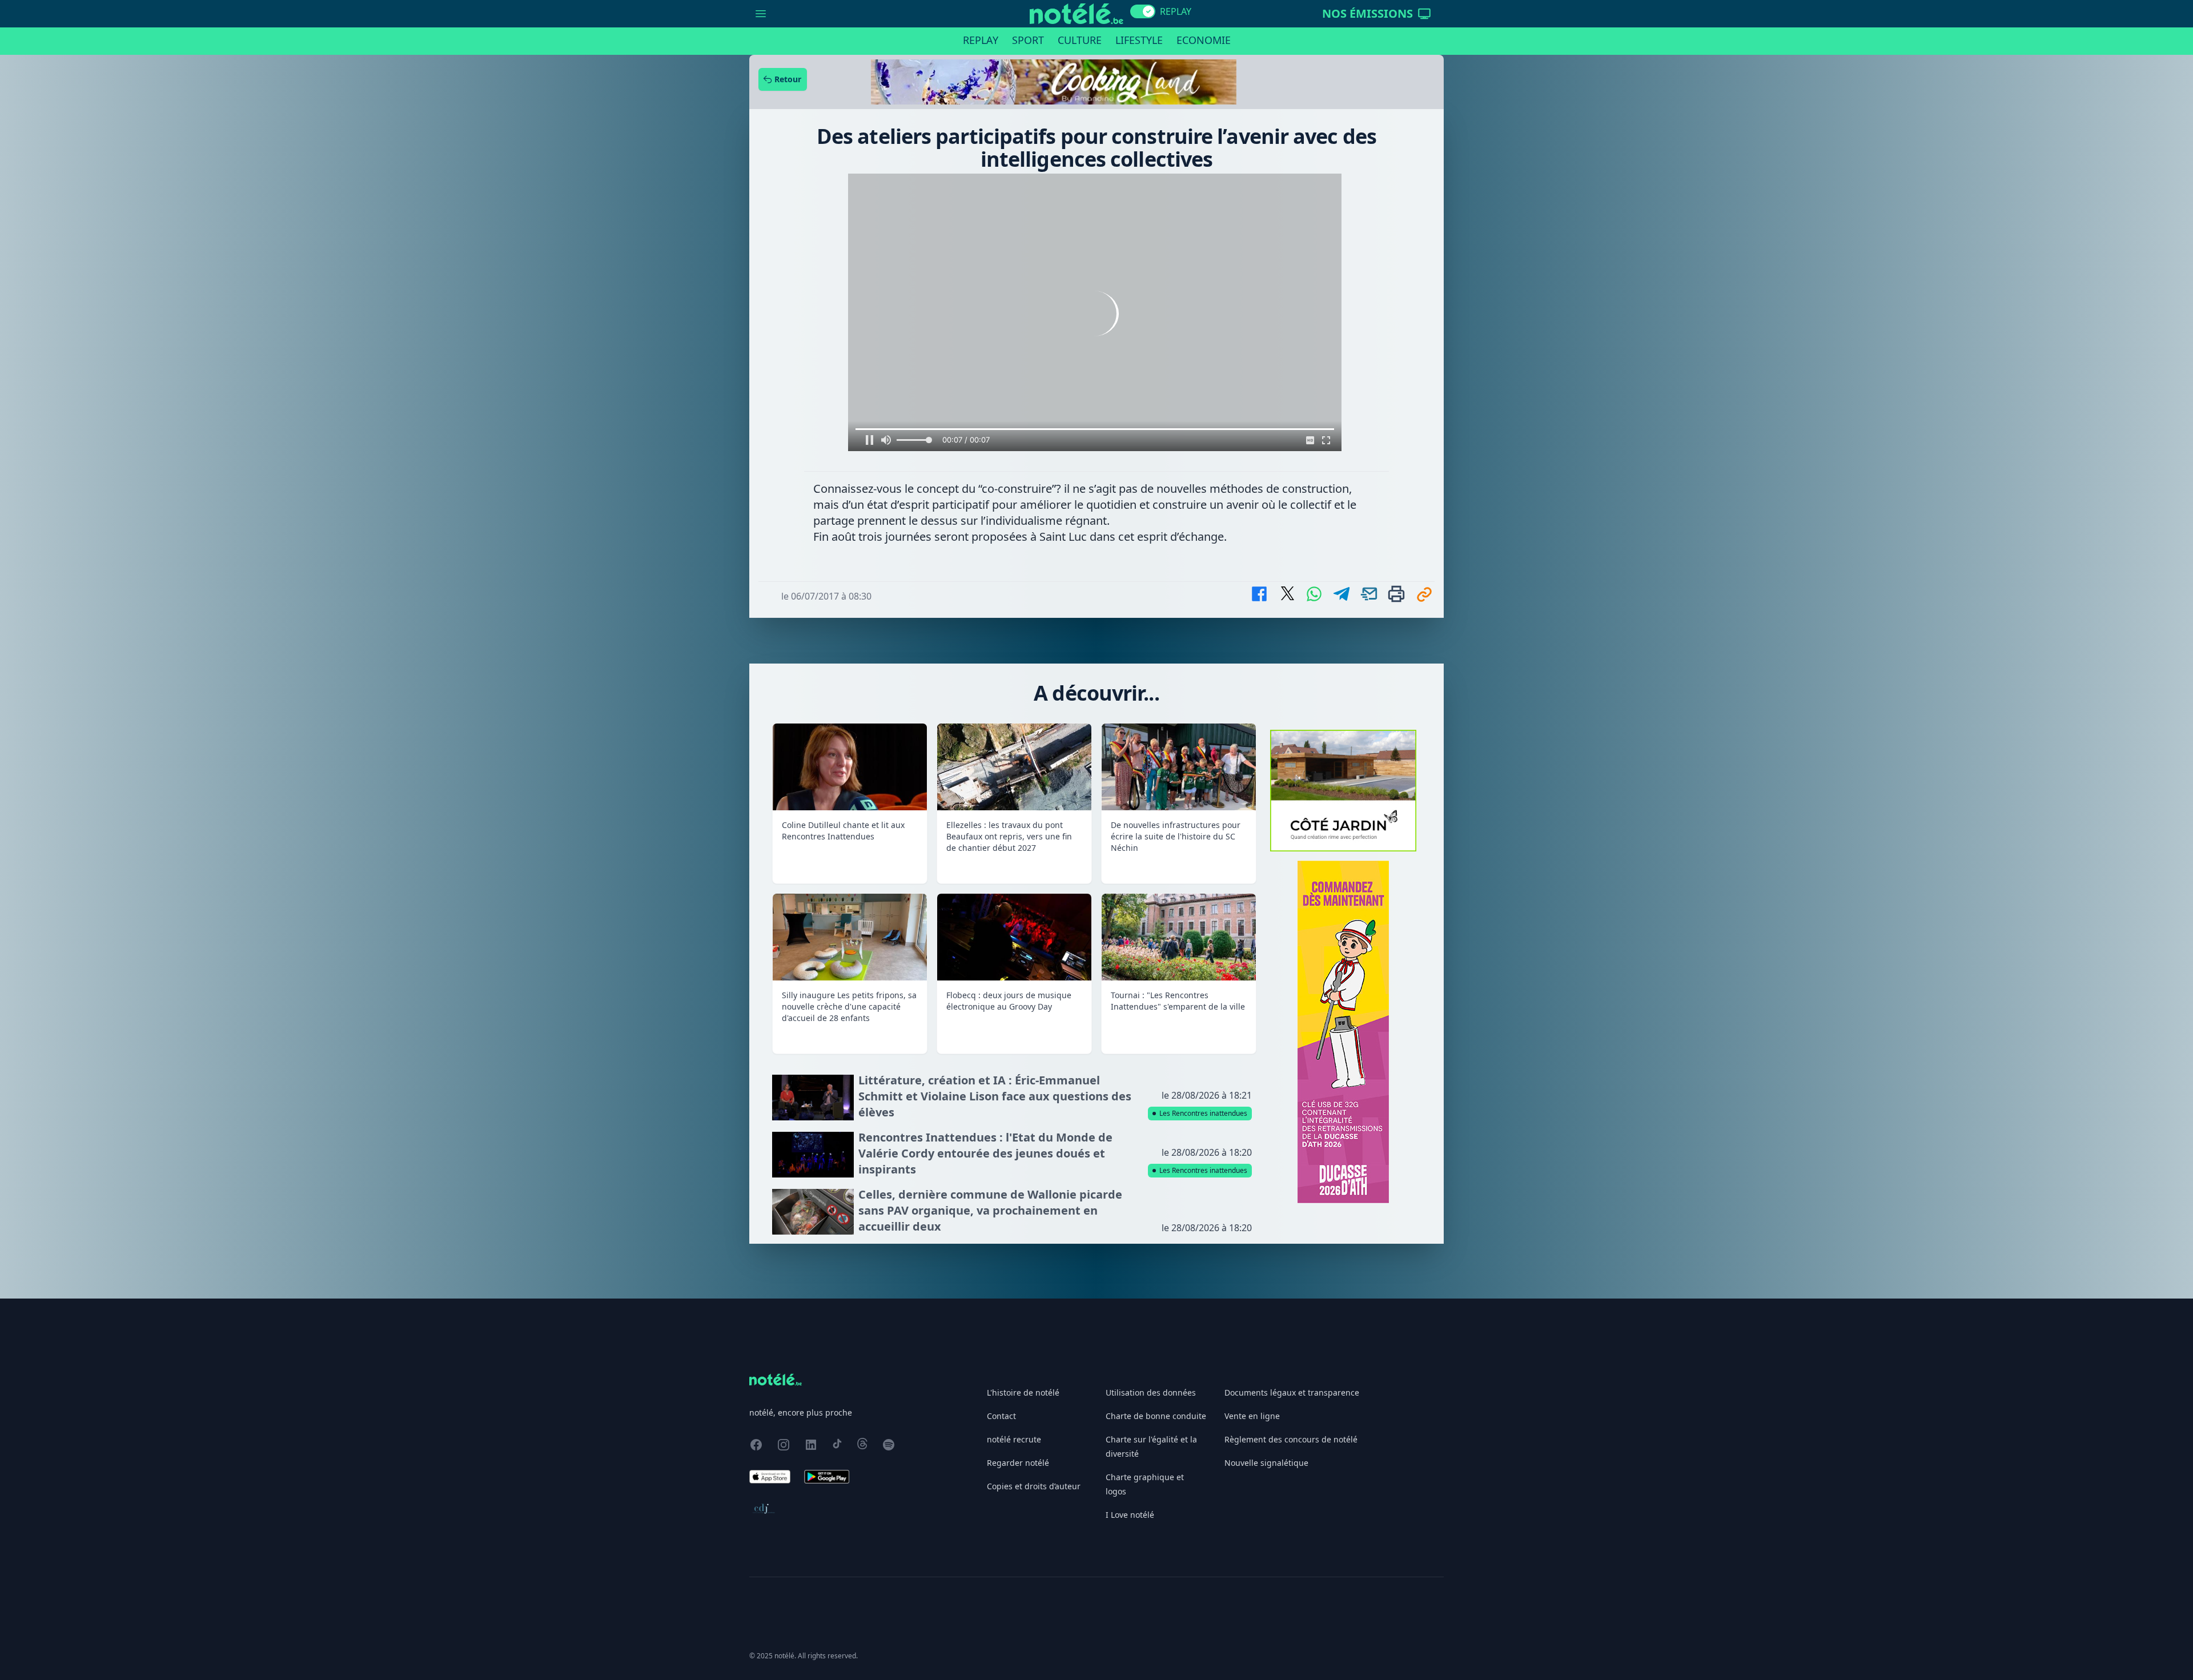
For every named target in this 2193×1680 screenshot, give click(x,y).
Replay (981, 40)
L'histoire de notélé (1023, 1392)
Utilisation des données (1151, 1392)
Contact (1001, 1416)
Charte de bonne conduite (1156, 1416)
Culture (1080, 40)
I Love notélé (1130, 1515)
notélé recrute (1014, 1439)
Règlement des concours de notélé (1291, 1439)
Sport (1028, 40)
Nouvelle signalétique (1266, 1463)
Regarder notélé (1018, 1463)
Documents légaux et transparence (1292, 1392)
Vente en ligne (1252, 1416)
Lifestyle (1139, 40)
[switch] (1143, 11)
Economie (1204, 40)
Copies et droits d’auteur (1034, 1486)
